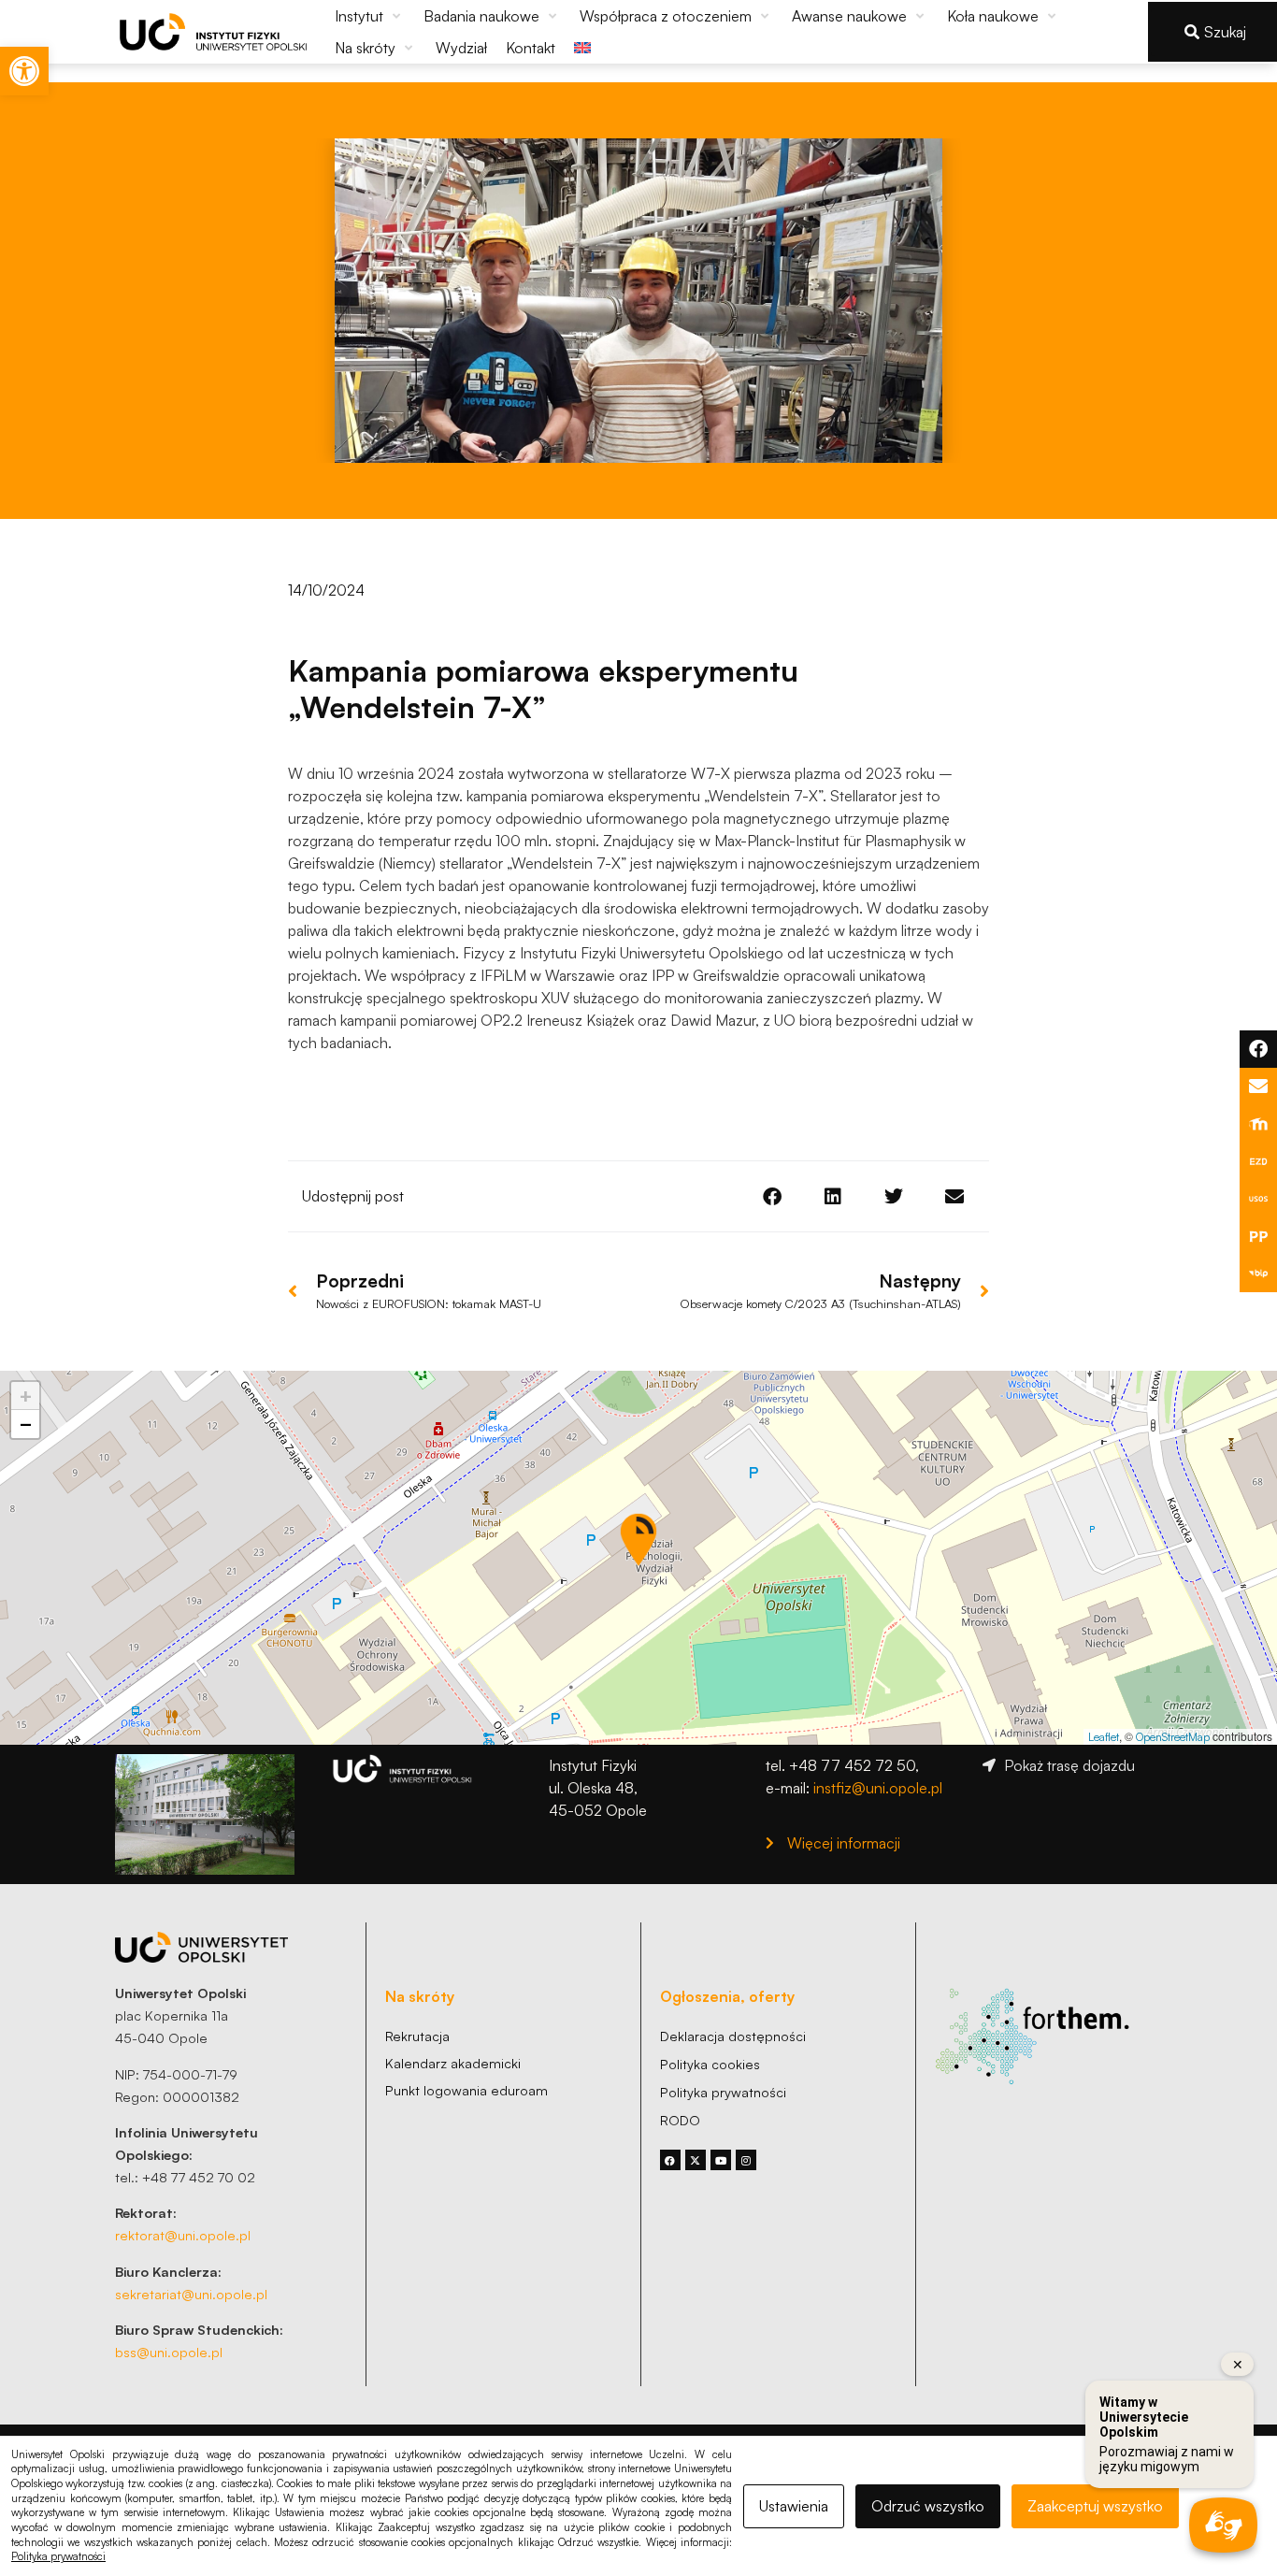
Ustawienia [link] (794, 2506)
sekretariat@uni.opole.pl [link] (191, 2294)
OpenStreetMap (1173, 1737)
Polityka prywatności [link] (58, 2556)
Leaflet (1104, 1737)
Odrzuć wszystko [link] (928, 2506)
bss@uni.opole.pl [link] (169, 2352)
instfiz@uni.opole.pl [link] (878, 1788)
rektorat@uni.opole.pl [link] (183, 2235)
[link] (24, 71)
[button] (370, 16)
